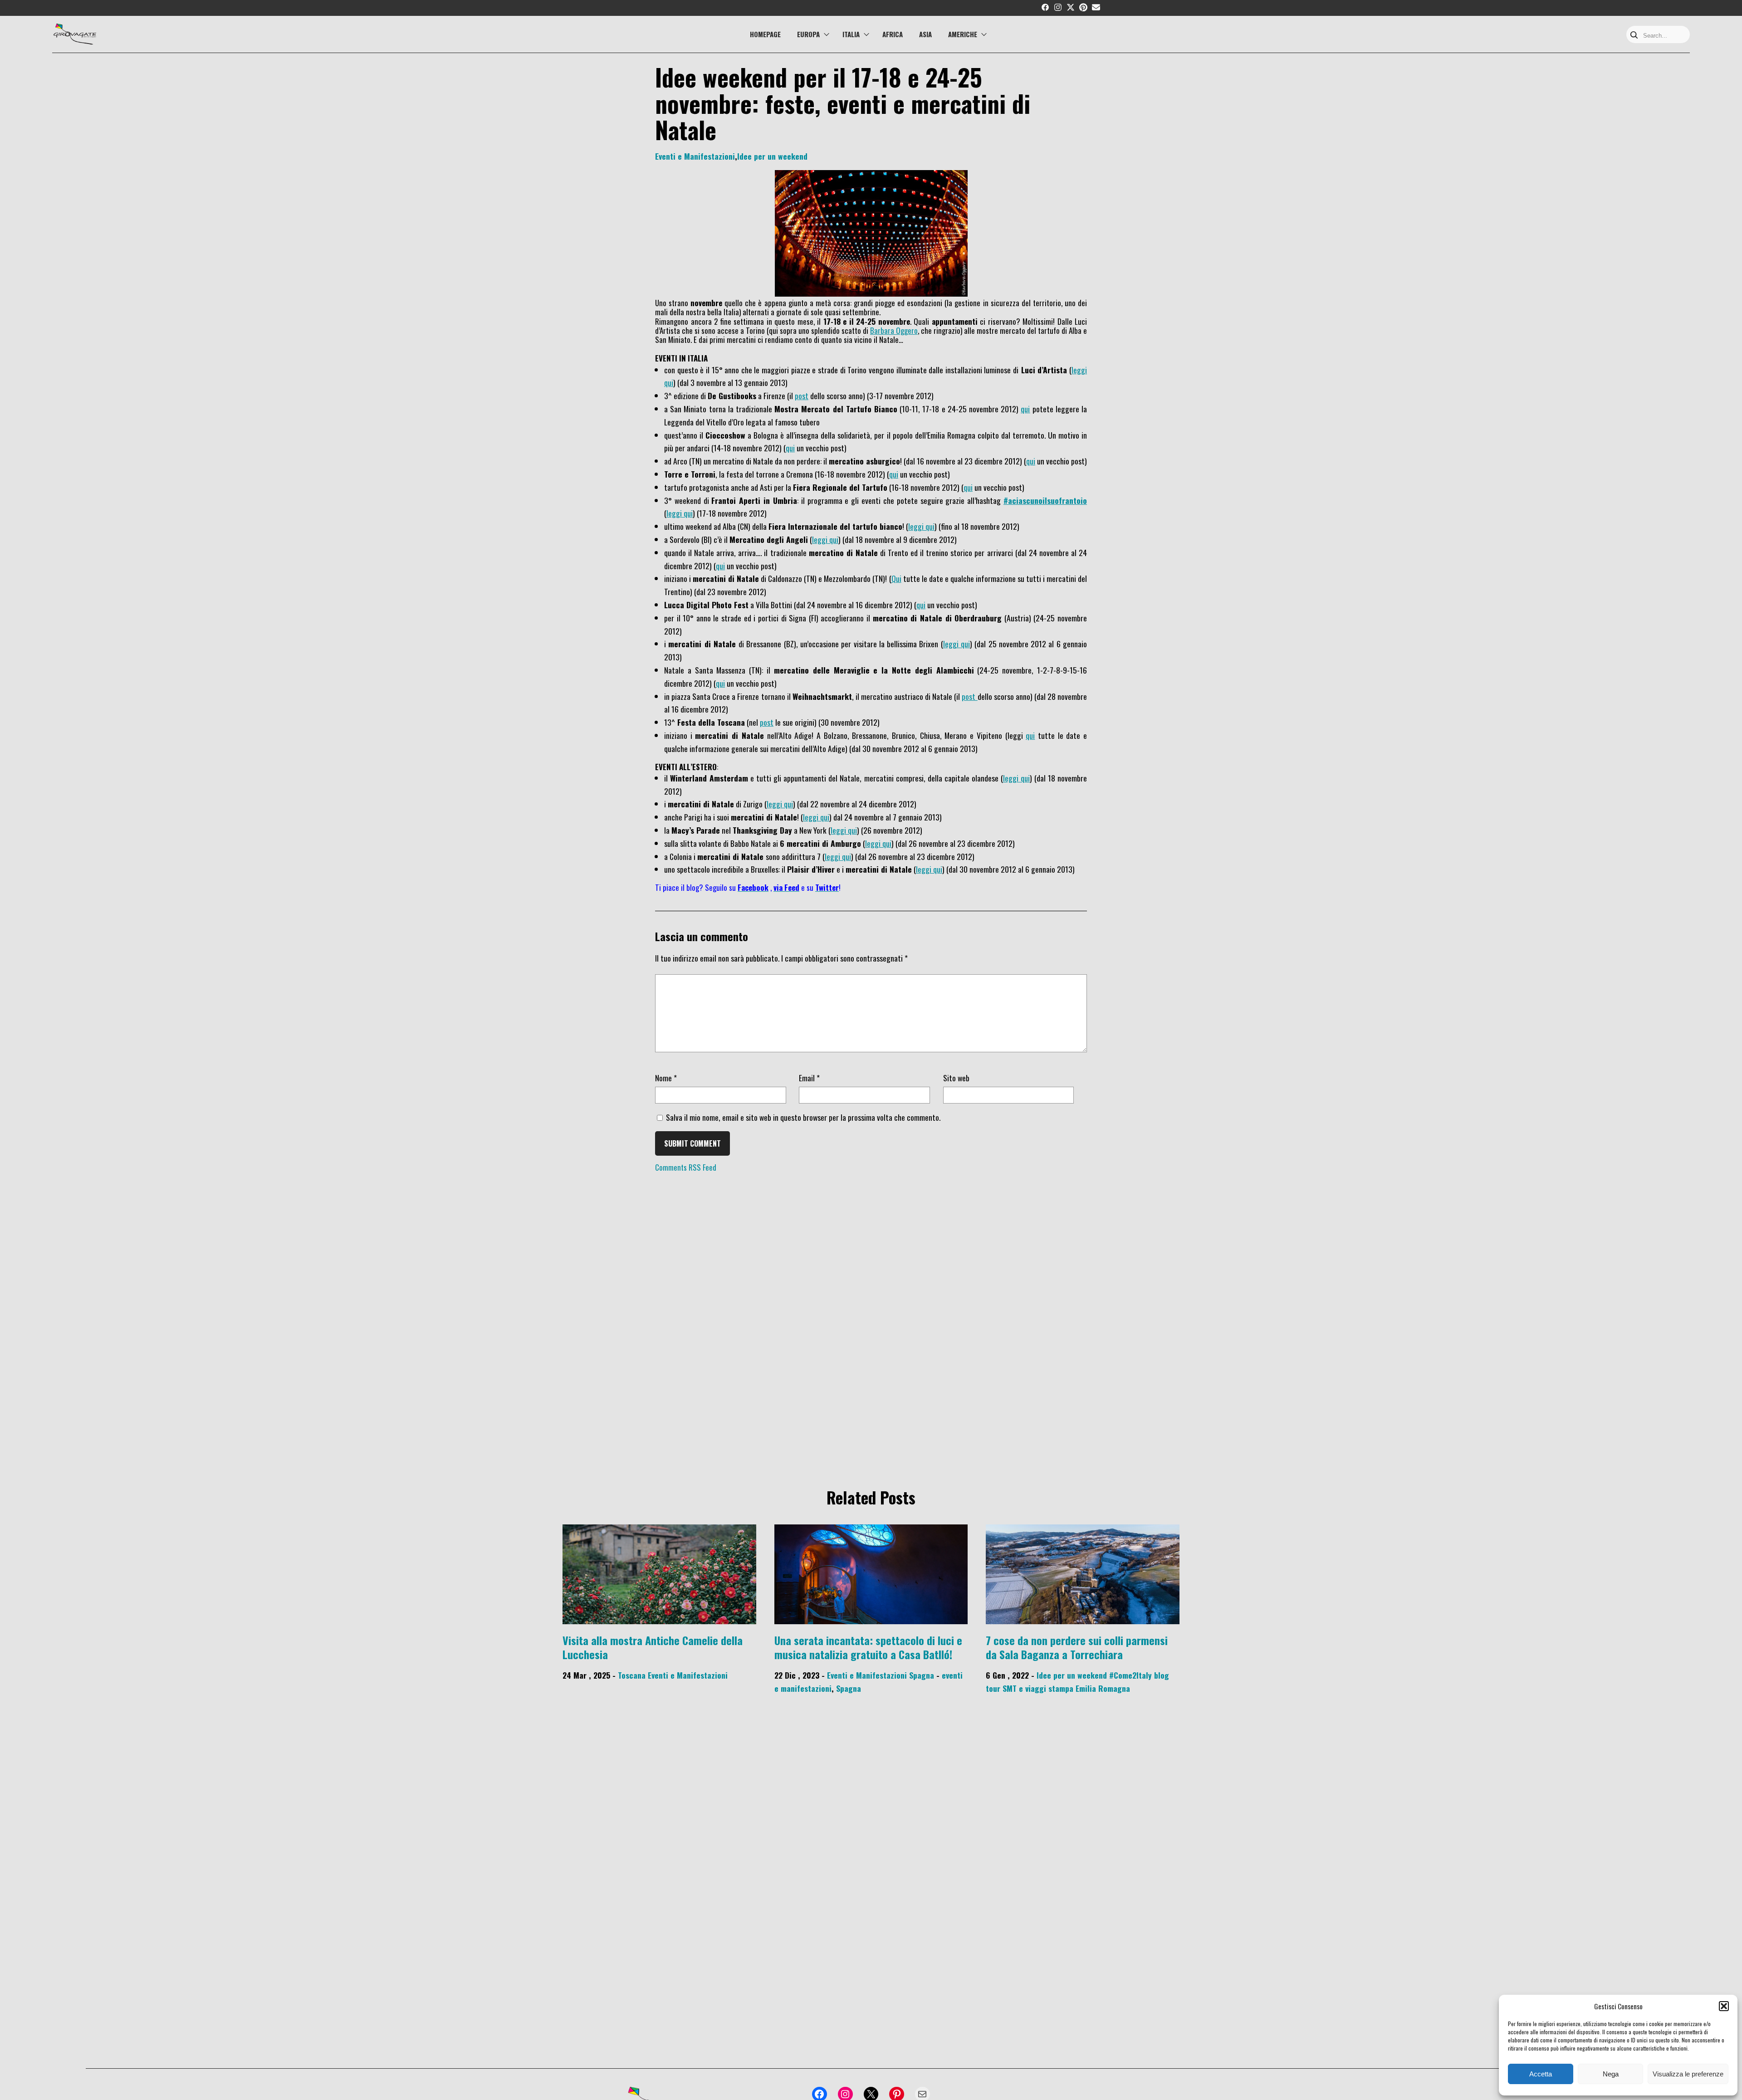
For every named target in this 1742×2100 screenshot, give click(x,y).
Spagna (922, 1675)
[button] (1724, 2006)
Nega (1611, 2074)
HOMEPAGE (765, 34)
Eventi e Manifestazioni (695, 156)
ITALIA (851, 34)
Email (809, 1078)
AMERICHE (963, 34)
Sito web (956, 1078)
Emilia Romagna (1103, 1688)
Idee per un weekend (772, 156)
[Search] (1634, 36)
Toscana (632, 1675)
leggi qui (680, 513)
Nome (666, 1078)
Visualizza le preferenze (1688, 2074)
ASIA (925, 34)
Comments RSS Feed (686, 1167)
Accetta (1541, 2074)
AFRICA (893, 34)
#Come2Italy (1130, 1675)
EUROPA (808, 34)
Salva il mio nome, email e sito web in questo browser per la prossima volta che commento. (803, 1117)
